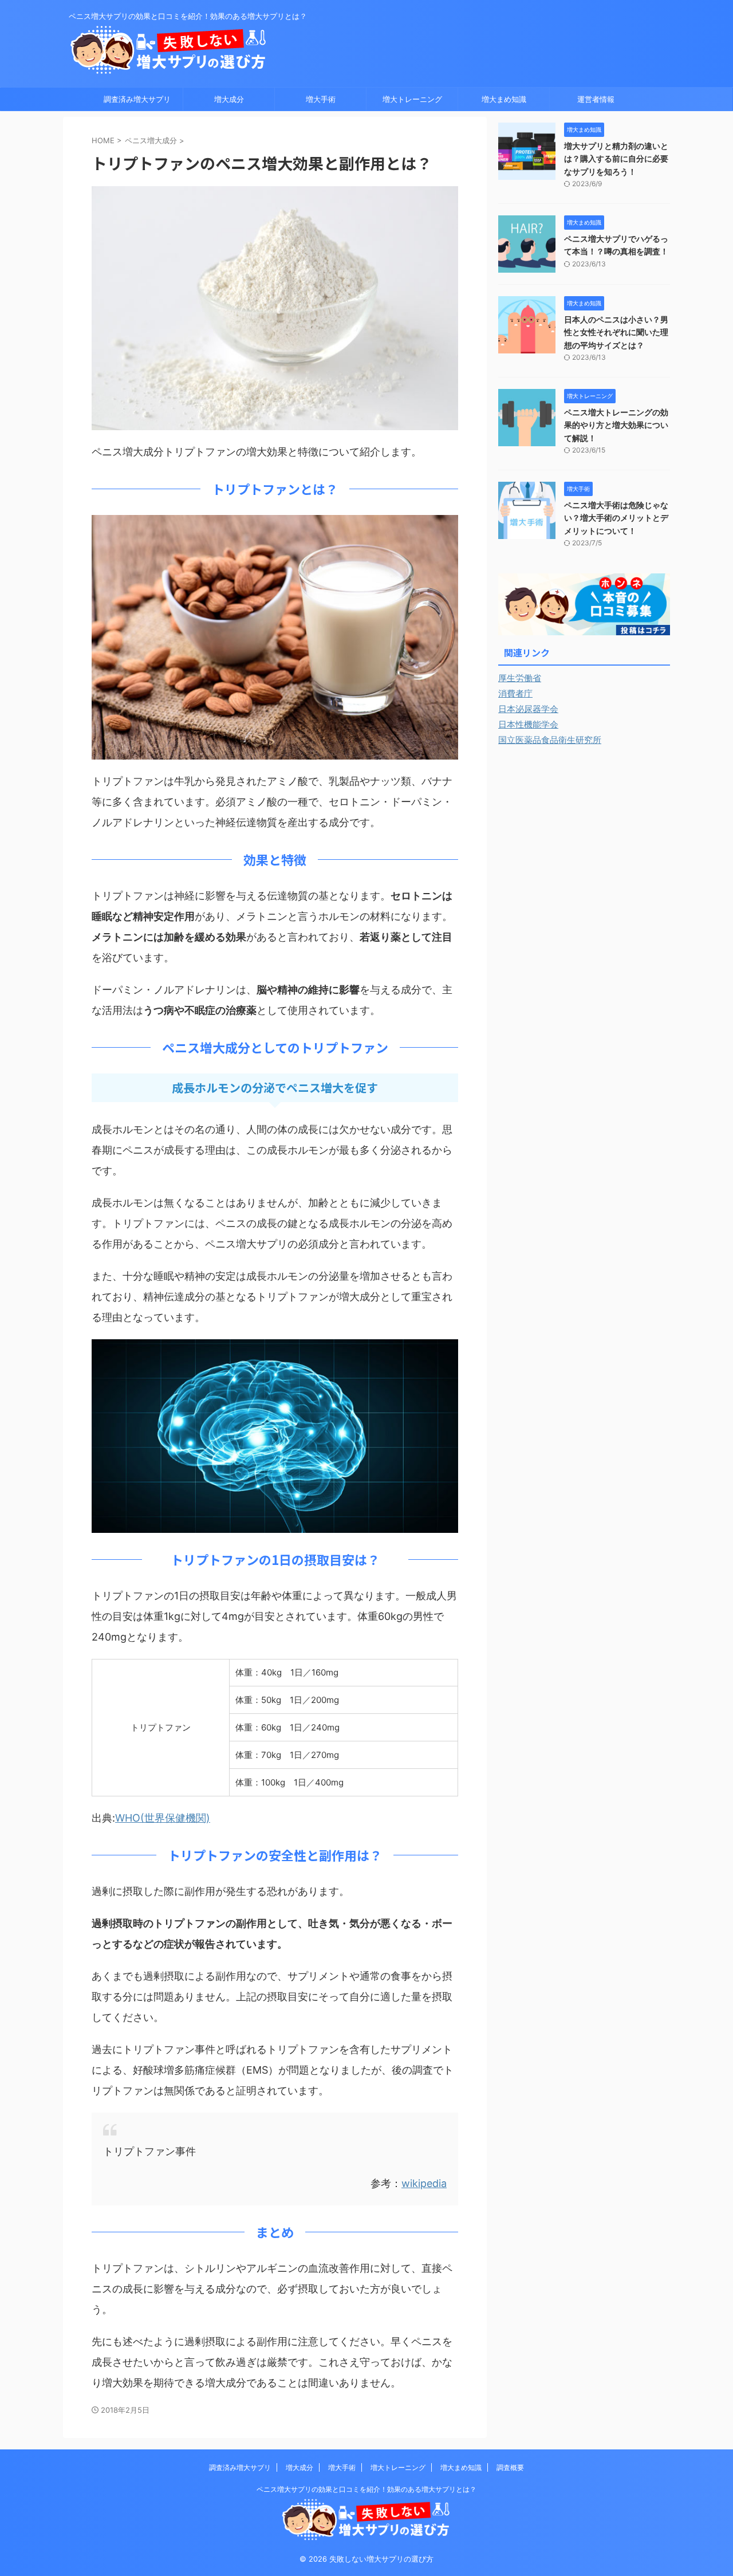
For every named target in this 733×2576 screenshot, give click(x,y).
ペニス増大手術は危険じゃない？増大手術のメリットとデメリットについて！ (616, 518)
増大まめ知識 (504, 99)
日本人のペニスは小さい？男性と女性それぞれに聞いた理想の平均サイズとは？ (616, 332)
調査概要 (510, 2467)
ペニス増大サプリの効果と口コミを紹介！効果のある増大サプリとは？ (366, 2489)
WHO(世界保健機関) (163, 1818)
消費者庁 (515, 693)
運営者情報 (596, 99)
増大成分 (229, 99)
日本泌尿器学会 (528, 709)
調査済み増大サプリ (137, 99)
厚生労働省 (520, 678)
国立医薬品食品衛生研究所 (550, 740)
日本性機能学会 (528, 724)
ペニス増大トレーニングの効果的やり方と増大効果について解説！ (616, 425)
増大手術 (321, 99)
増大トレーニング (412, 99)
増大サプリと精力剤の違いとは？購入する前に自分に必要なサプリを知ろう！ (616, 159)
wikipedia (424, 2183)
